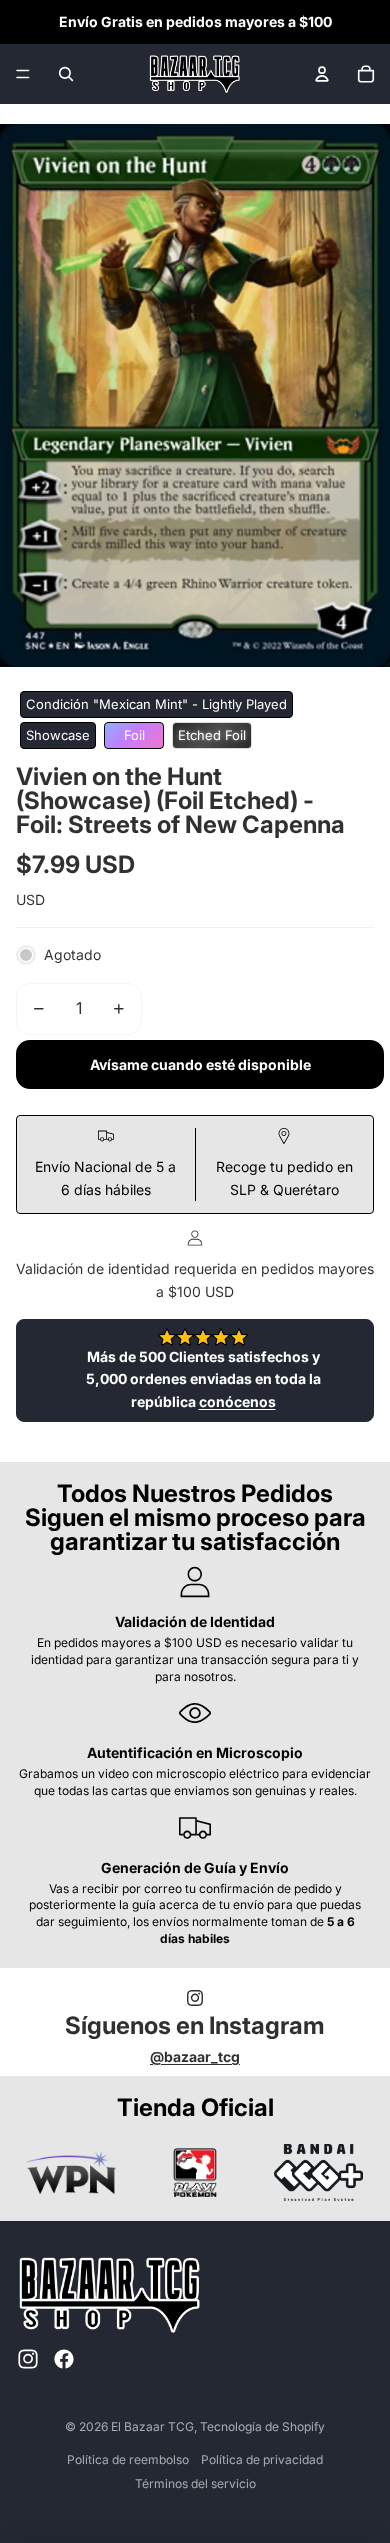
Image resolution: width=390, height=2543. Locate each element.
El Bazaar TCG (152, 2426)
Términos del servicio (195, 2483)
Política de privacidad (262, 2459)
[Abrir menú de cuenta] (322, 74)
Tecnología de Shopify (262, 2426)
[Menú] (23, 74)
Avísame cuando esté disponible (200, 1064)
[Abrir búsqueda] (66, 74)
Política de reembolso (128, 2459)
